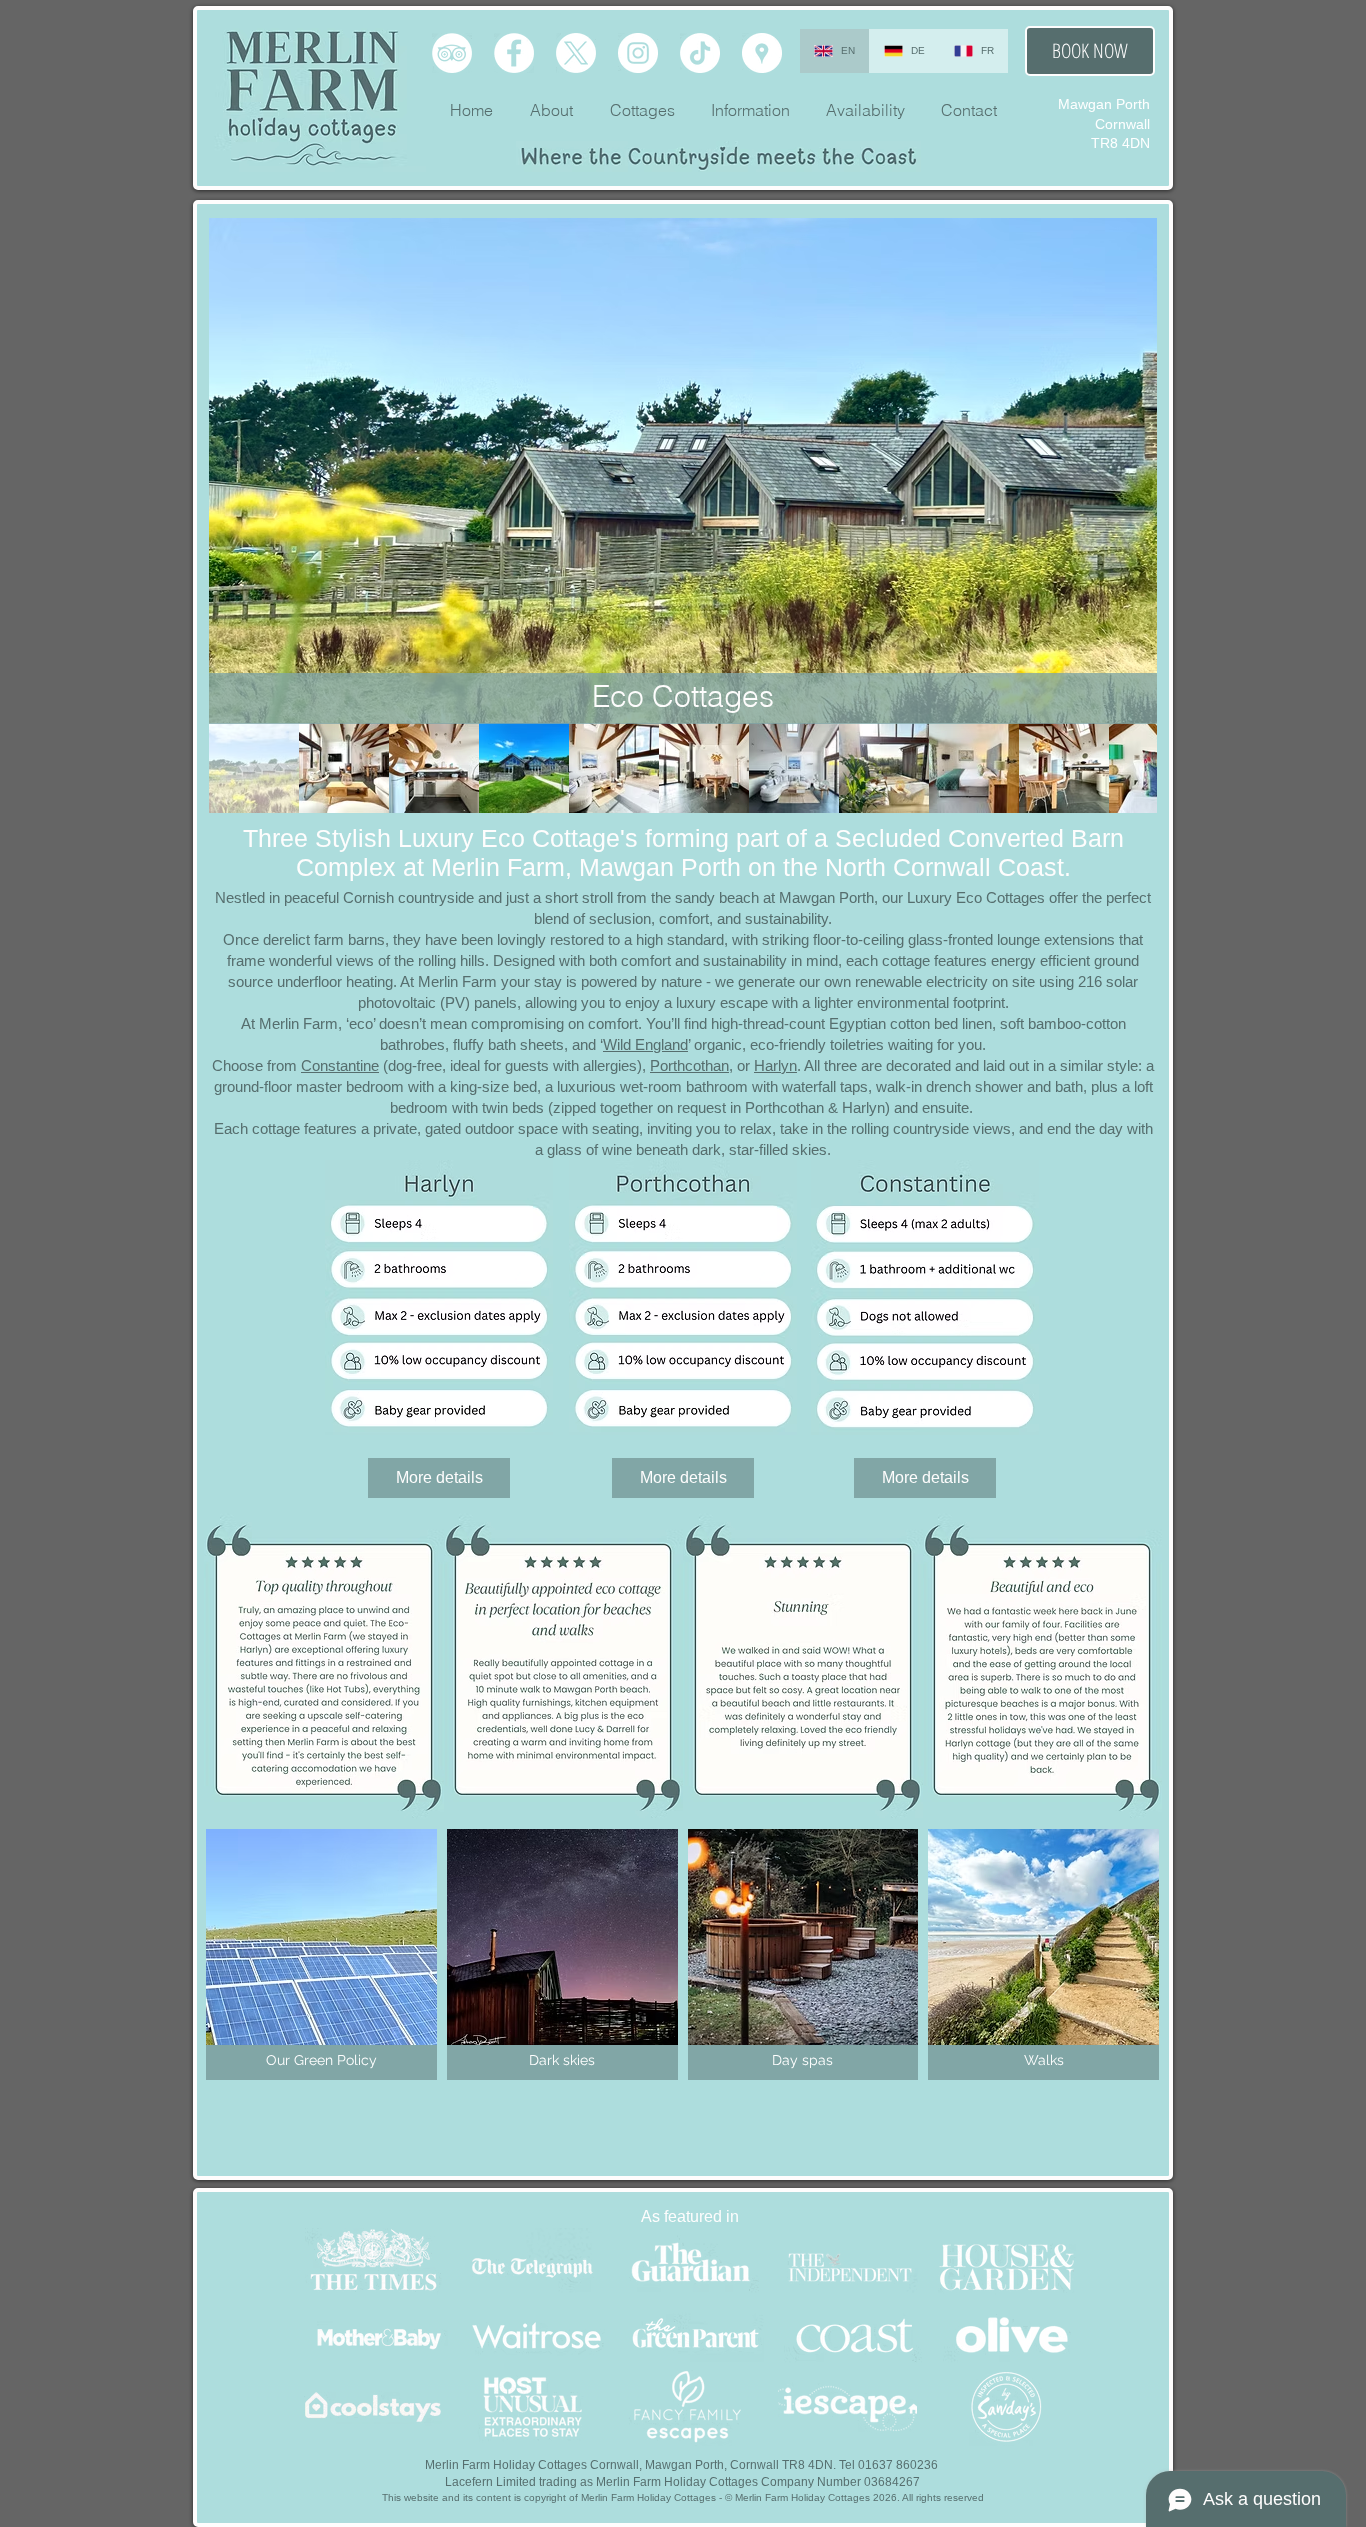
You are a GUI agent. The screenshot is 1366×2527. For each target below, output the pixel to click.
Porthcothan (689, 1065)
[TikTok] (700, 53)
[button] (324, 1663)
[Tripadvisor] (452, 53)
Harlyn (775, 1065)
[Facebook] (514, 53)
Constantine (340, 1065)
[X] (576, 53)
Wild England (645, 1044)
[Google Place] (762, 53)
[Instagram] (638, 53)
